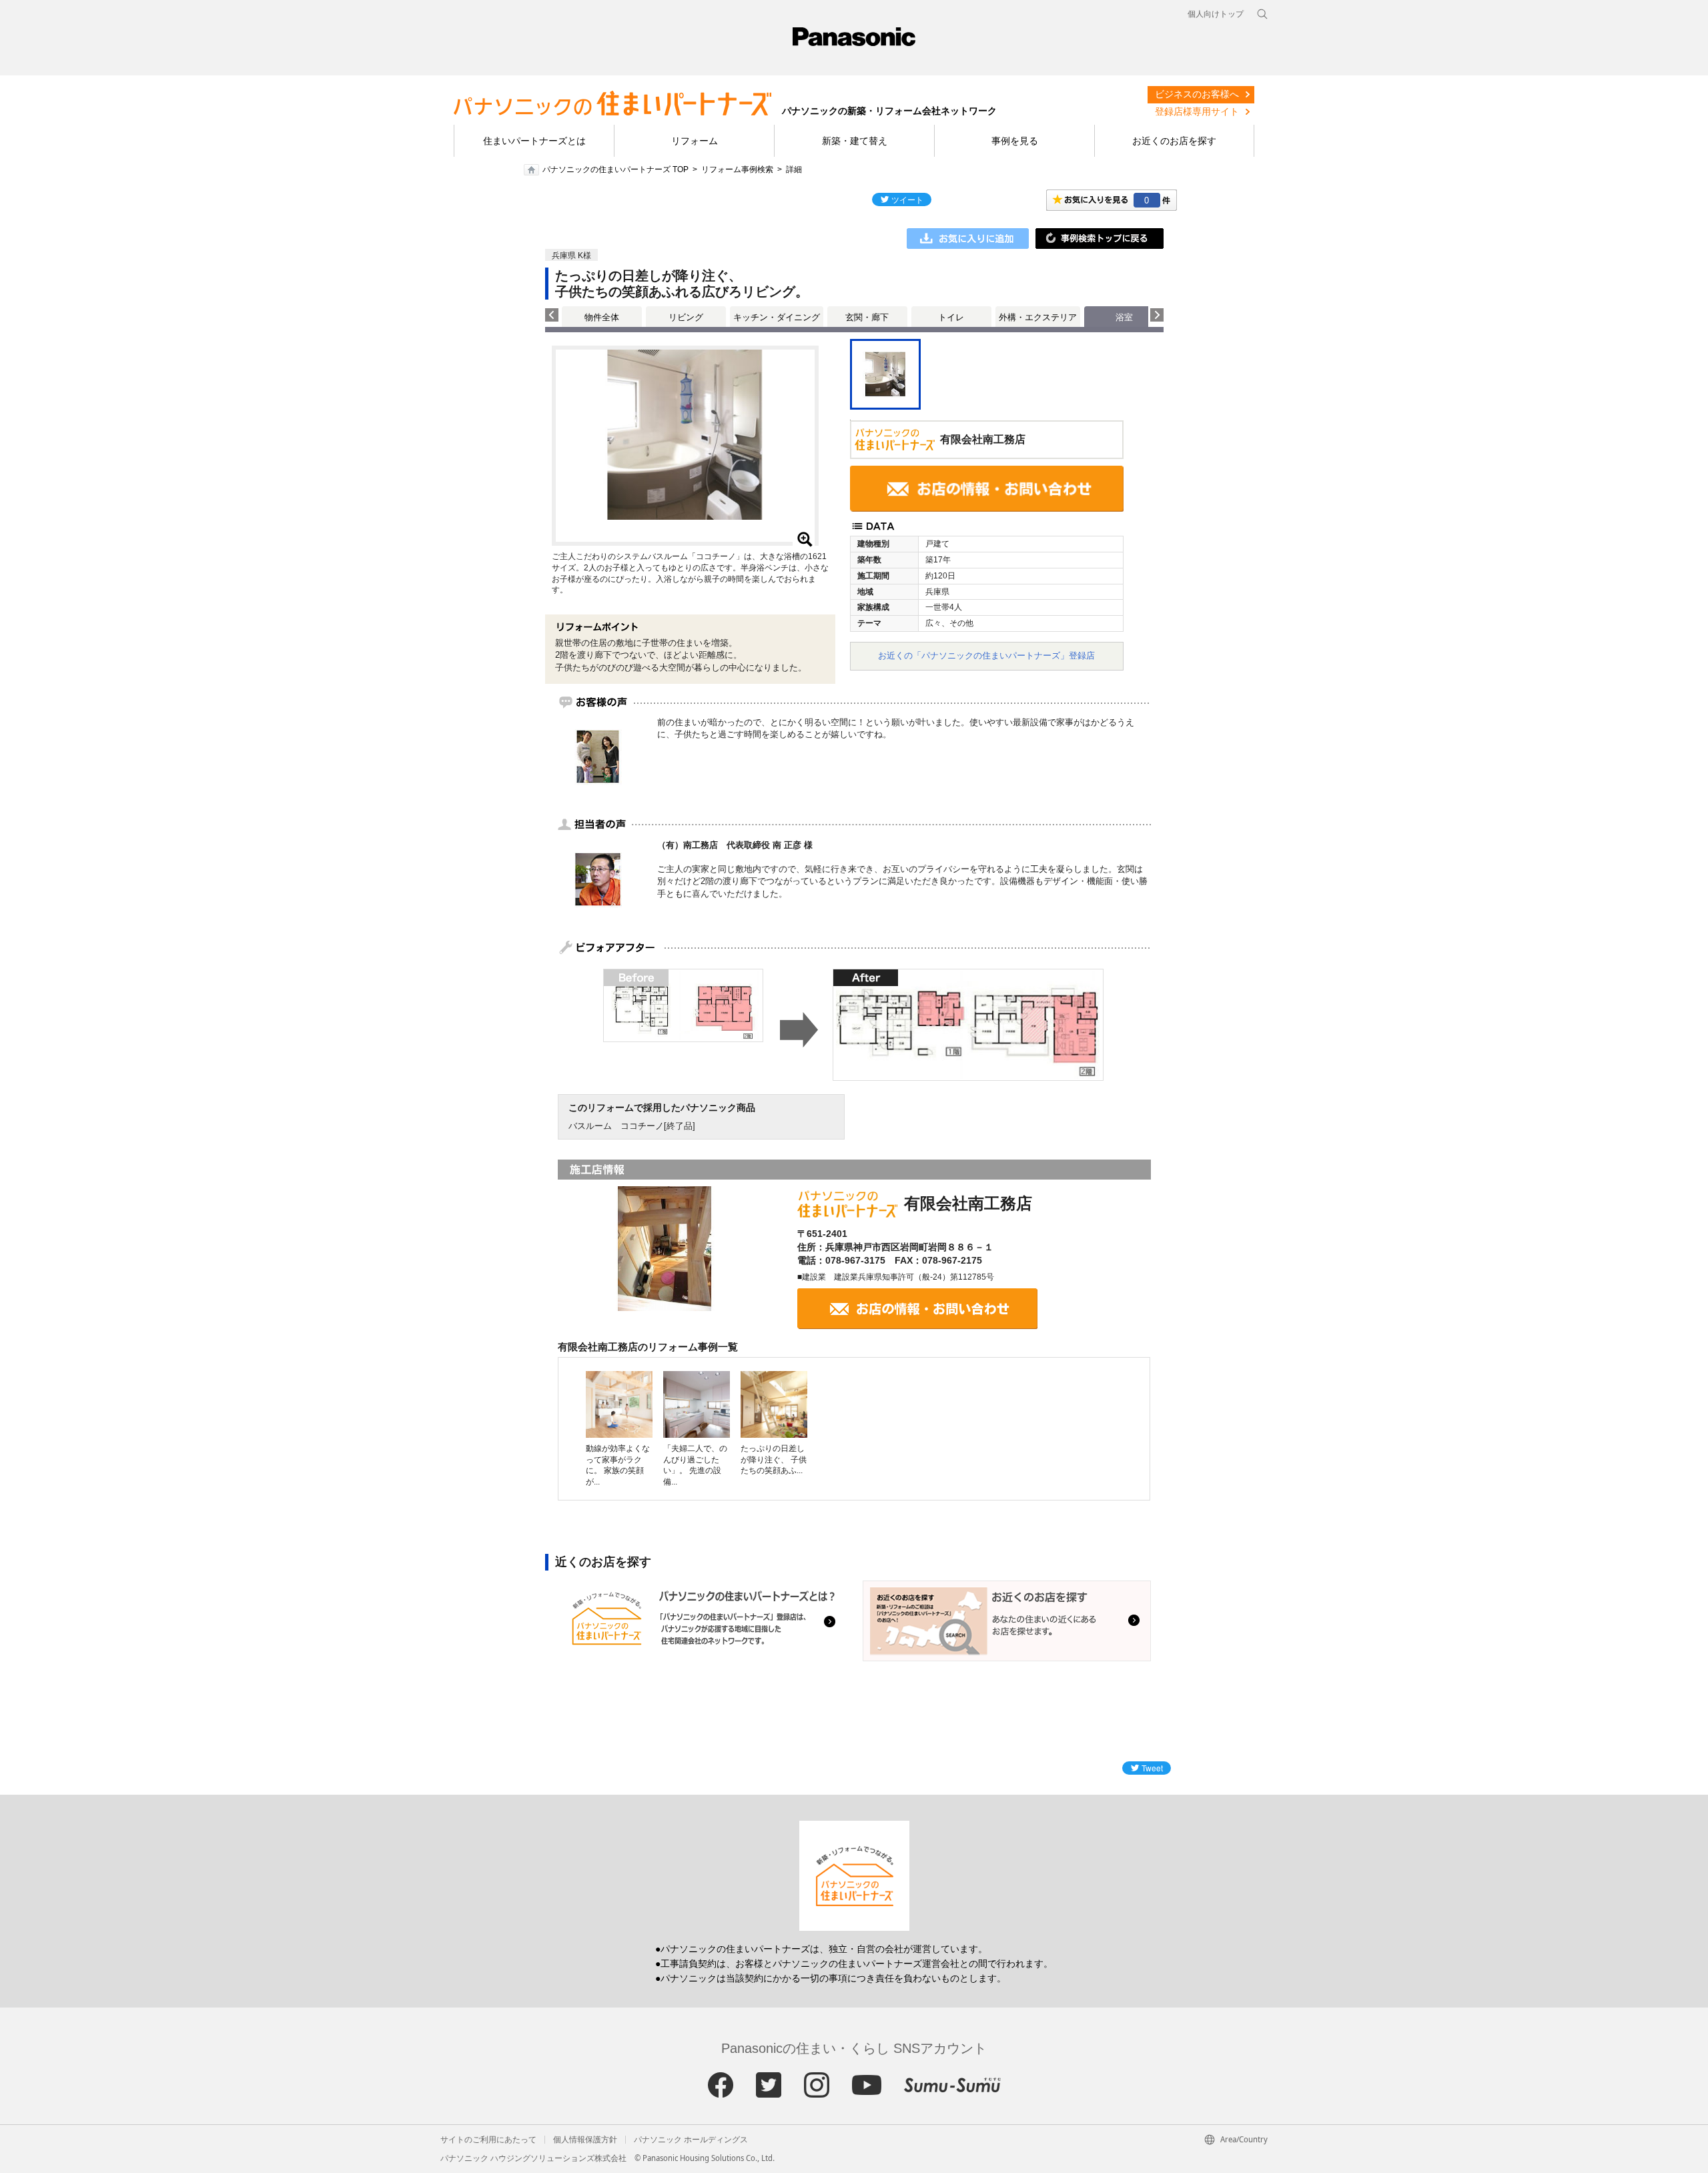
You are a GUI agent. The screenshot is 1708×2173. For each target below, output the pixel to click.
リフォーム (695, 141)
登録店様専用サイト (1197, 111)
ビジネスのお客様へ (1197, 94)
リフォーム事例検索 (737, 169)
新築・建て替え (855, 141)
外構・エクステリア (1038, 317)
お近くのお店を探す (1174, 141)
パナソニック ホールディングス (691, 2140)
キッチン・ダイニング (777, 317)
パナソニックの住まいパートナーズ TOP (615, 169)
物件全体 (602, 317)
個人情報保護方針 (585, 2140)
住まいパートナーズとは (534, 141)
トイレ (951, 317)
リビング (686, 317)
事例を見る (1015, 141)
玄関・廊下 (867, 317)
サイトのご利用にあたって (488, 2140)
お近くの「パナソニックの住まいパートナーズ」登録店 (986, 656)
